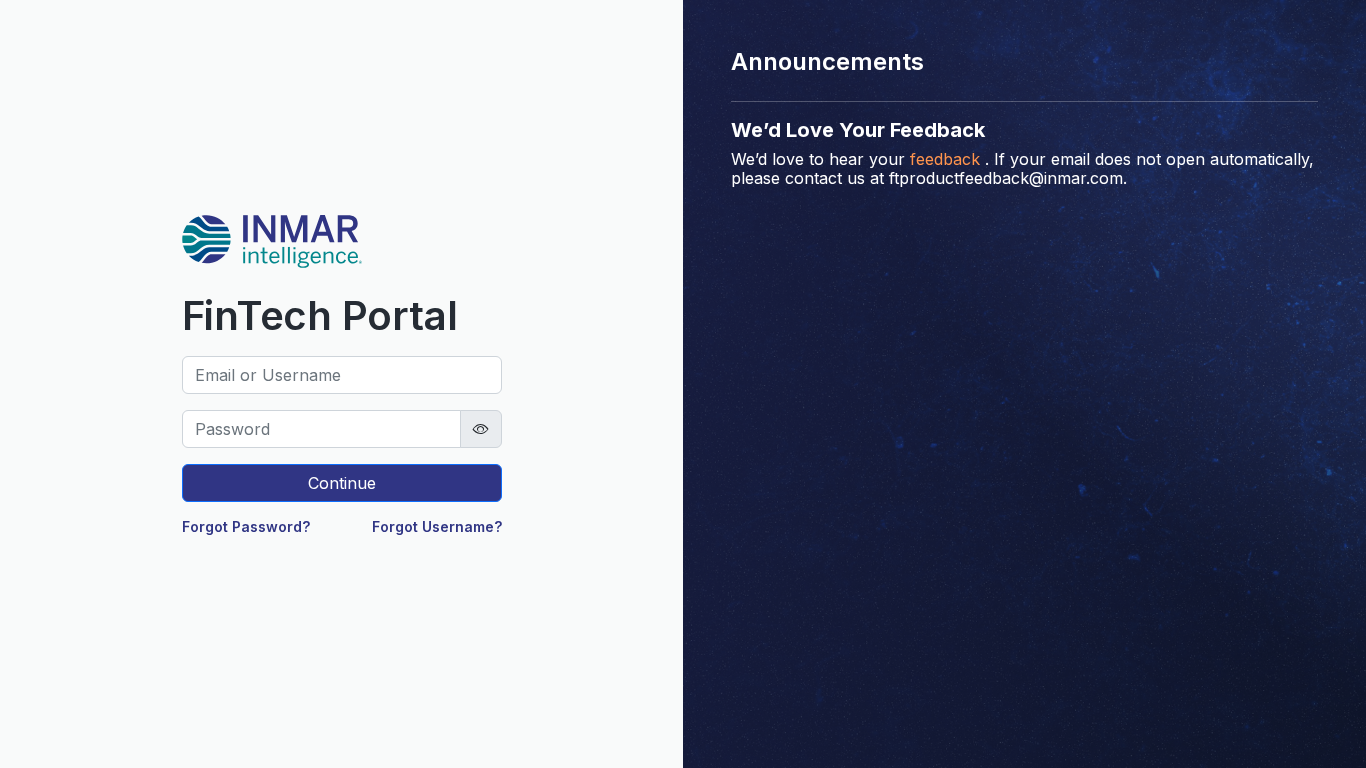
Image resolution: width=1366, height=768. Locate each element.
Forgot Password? (246, 526)
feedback (945, 159)
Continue (342, 483)
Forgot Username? (437, 526)
